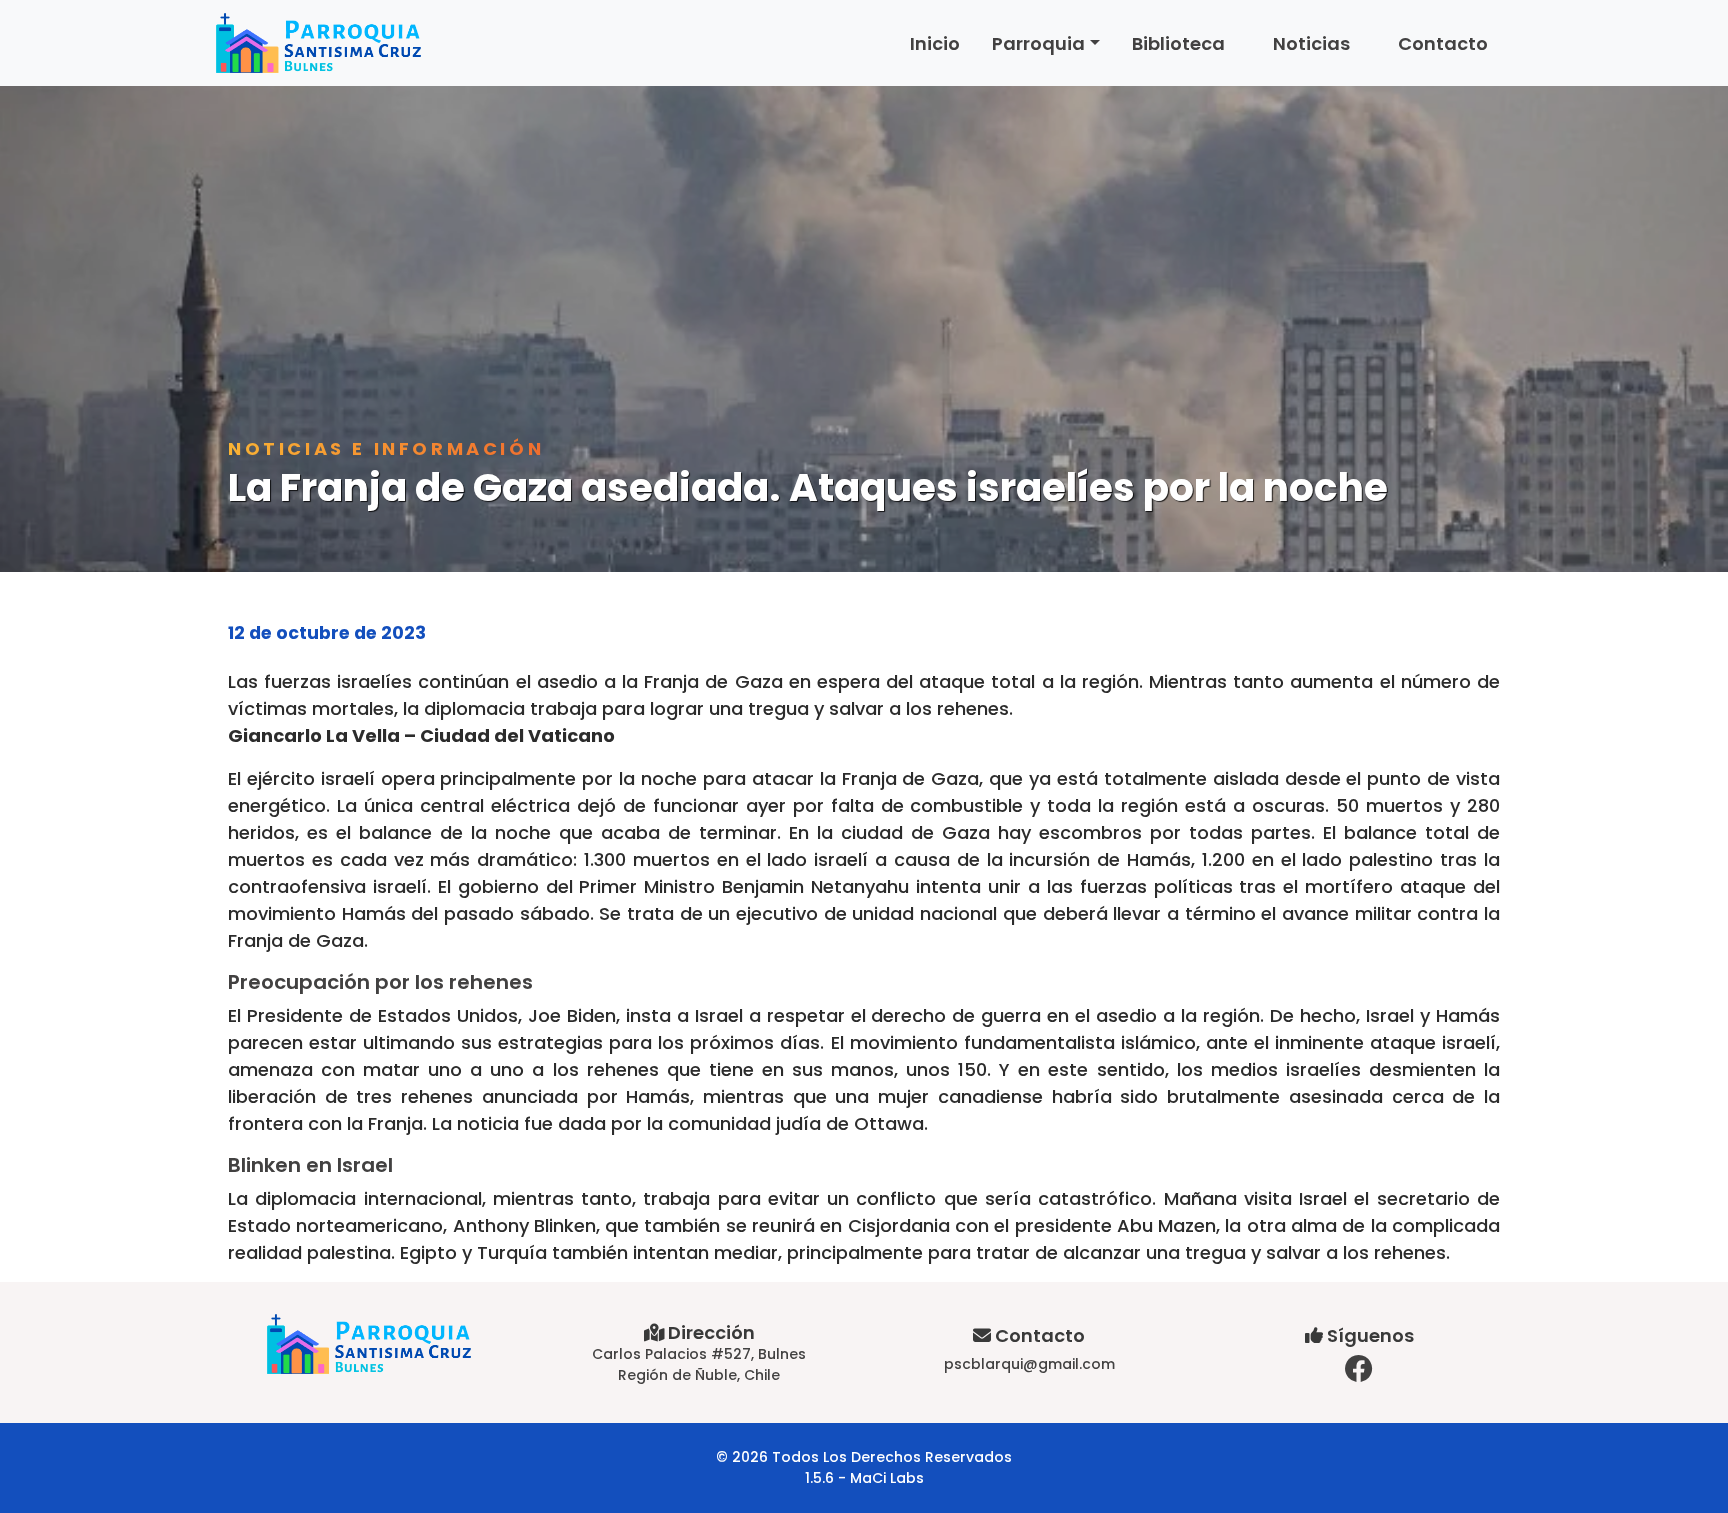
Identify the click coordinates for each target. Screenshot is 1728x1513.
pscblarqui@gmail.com (1029, 1364)
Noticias (1311, 43)
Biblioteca (1178, 43)
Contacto (1443, 43)
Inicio (935, 43)
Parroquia (1038, 43)
